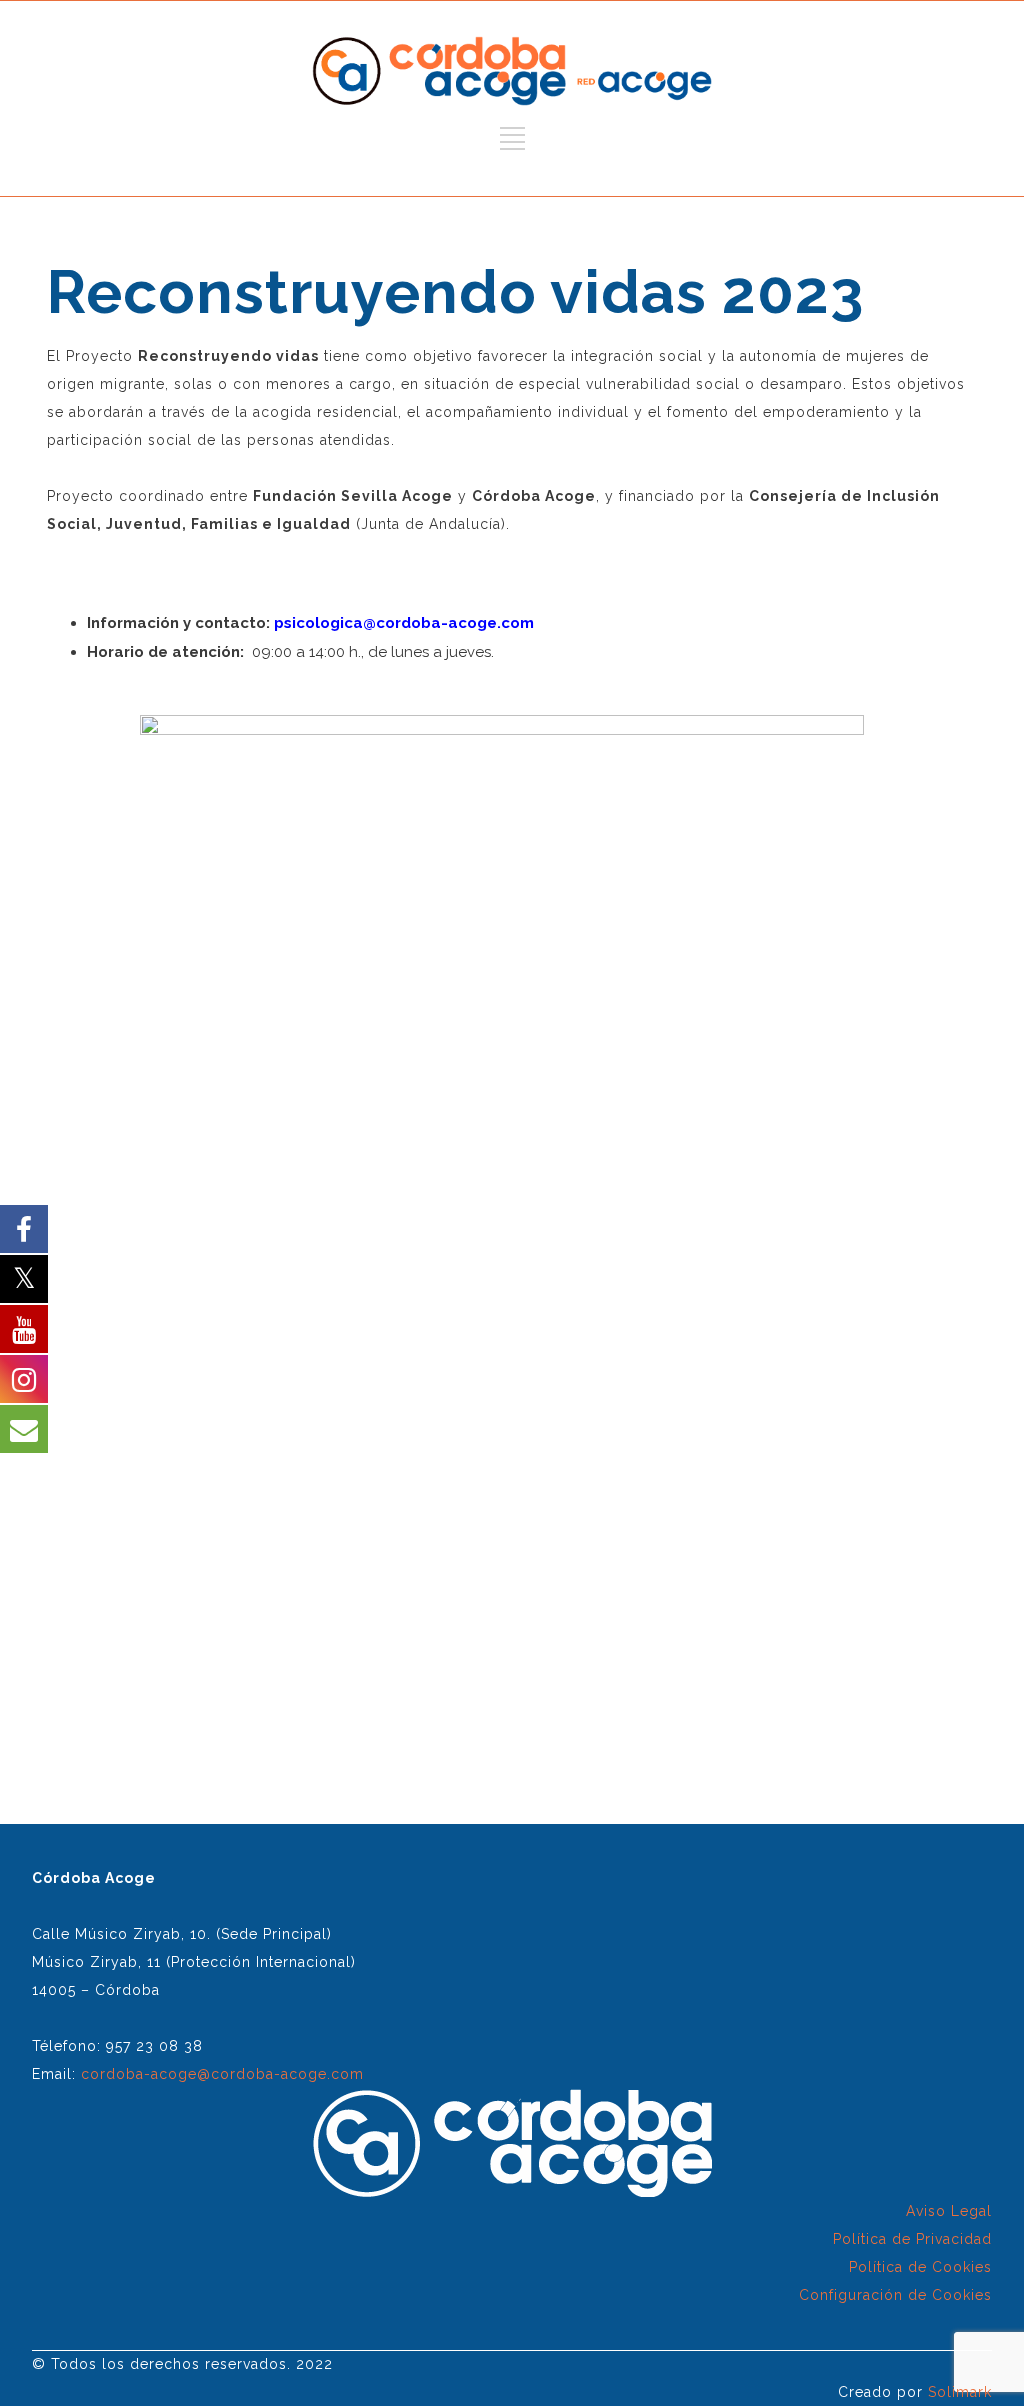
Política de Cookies (920, 2267)
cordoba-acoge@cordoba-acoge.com (222, 2074)
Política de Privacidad (912, 2239)
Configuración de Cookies (895, 2295)
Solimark (960, 2392)
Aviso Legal (949, 2211)
